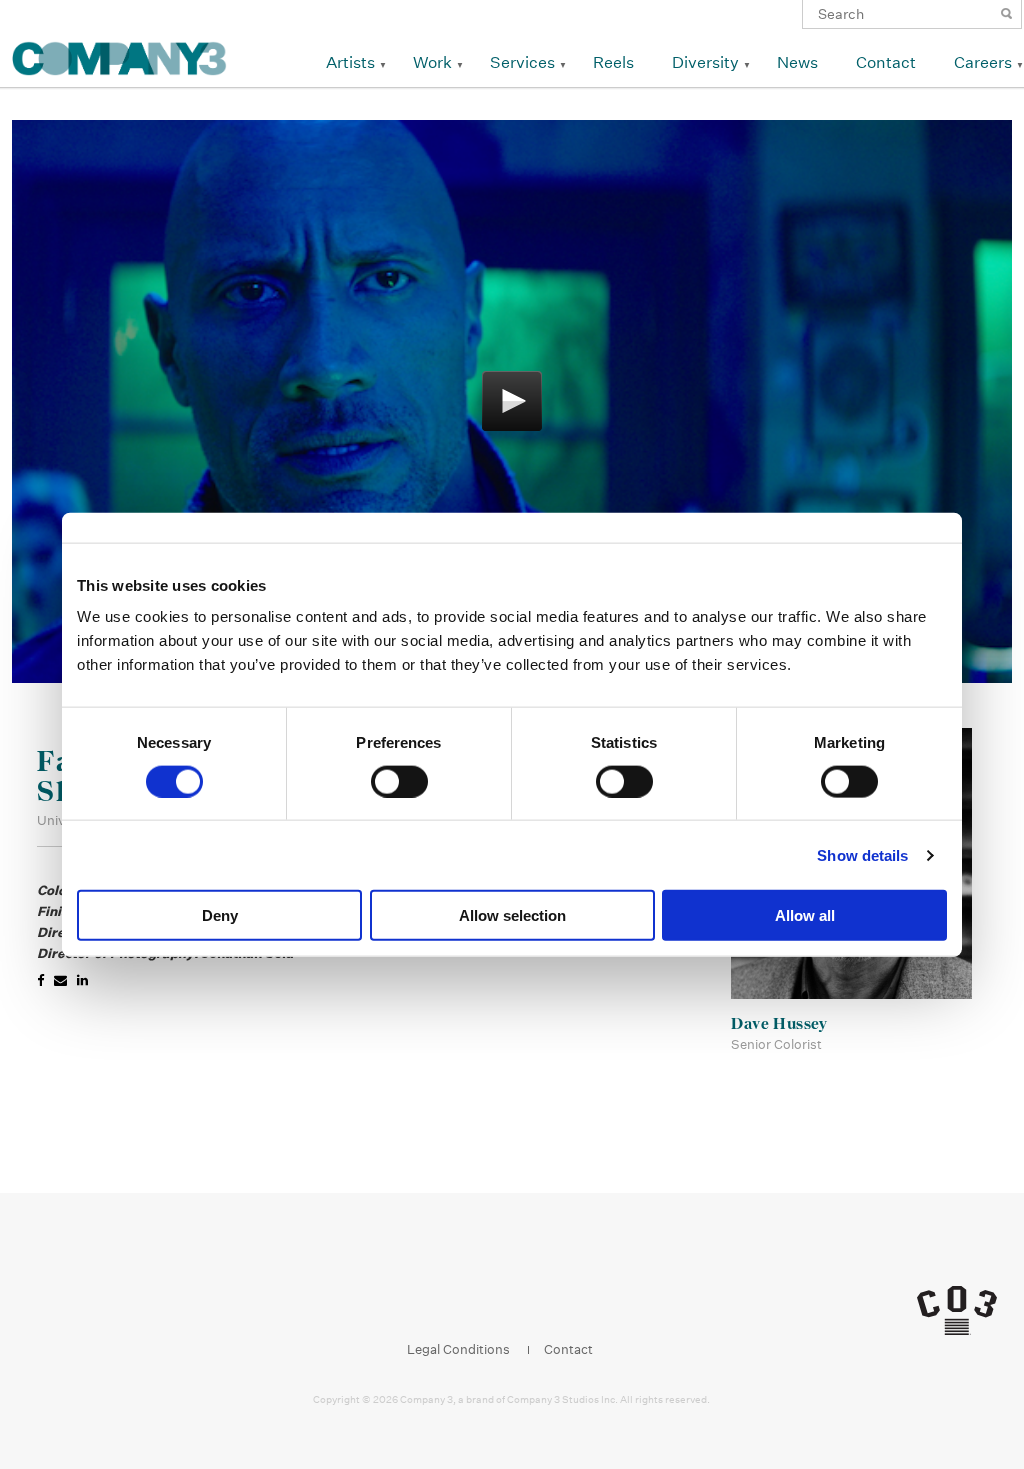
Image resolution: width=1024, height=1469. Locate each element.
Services (522, 62)
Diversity (705, 62)
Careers (983, 62)
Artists (350, 62)
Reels (613, 62)
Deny (220, 915)
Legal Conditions (458, 1349)
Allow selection (512, 915)
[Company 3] (119, 55)
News (797, 62)
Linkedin (518, 1298)
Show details (862, 854)
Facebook (442, 1298)
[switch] (399, 781)
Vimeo (556, 1298)
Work (432, 62)
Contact (886, 62)
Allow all (805, 915)
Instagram (480, 1298)
